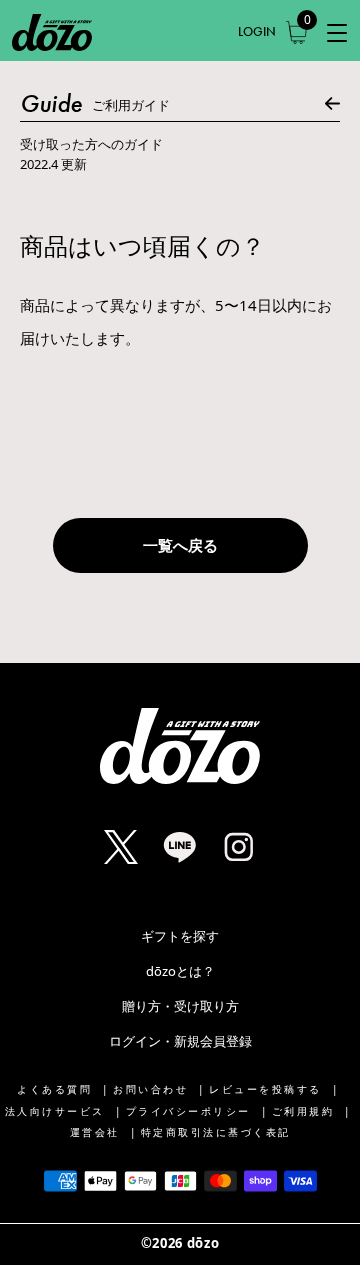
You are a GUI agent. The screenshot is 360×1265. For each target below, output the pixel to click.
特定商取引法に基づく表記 (216, 1133)
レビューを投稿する (265, 1090)
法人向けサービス (55, 1112)
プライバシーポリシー (188, 1112)
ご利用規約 (303, 1112)
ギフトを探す (180, 936)
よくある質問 (54, 1090)
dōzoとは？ (180, 971)
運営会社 (95, 1133)
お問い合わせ (150, 1090)
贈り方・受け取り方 (180, 1006)
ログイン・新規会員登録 (180, 1041)
